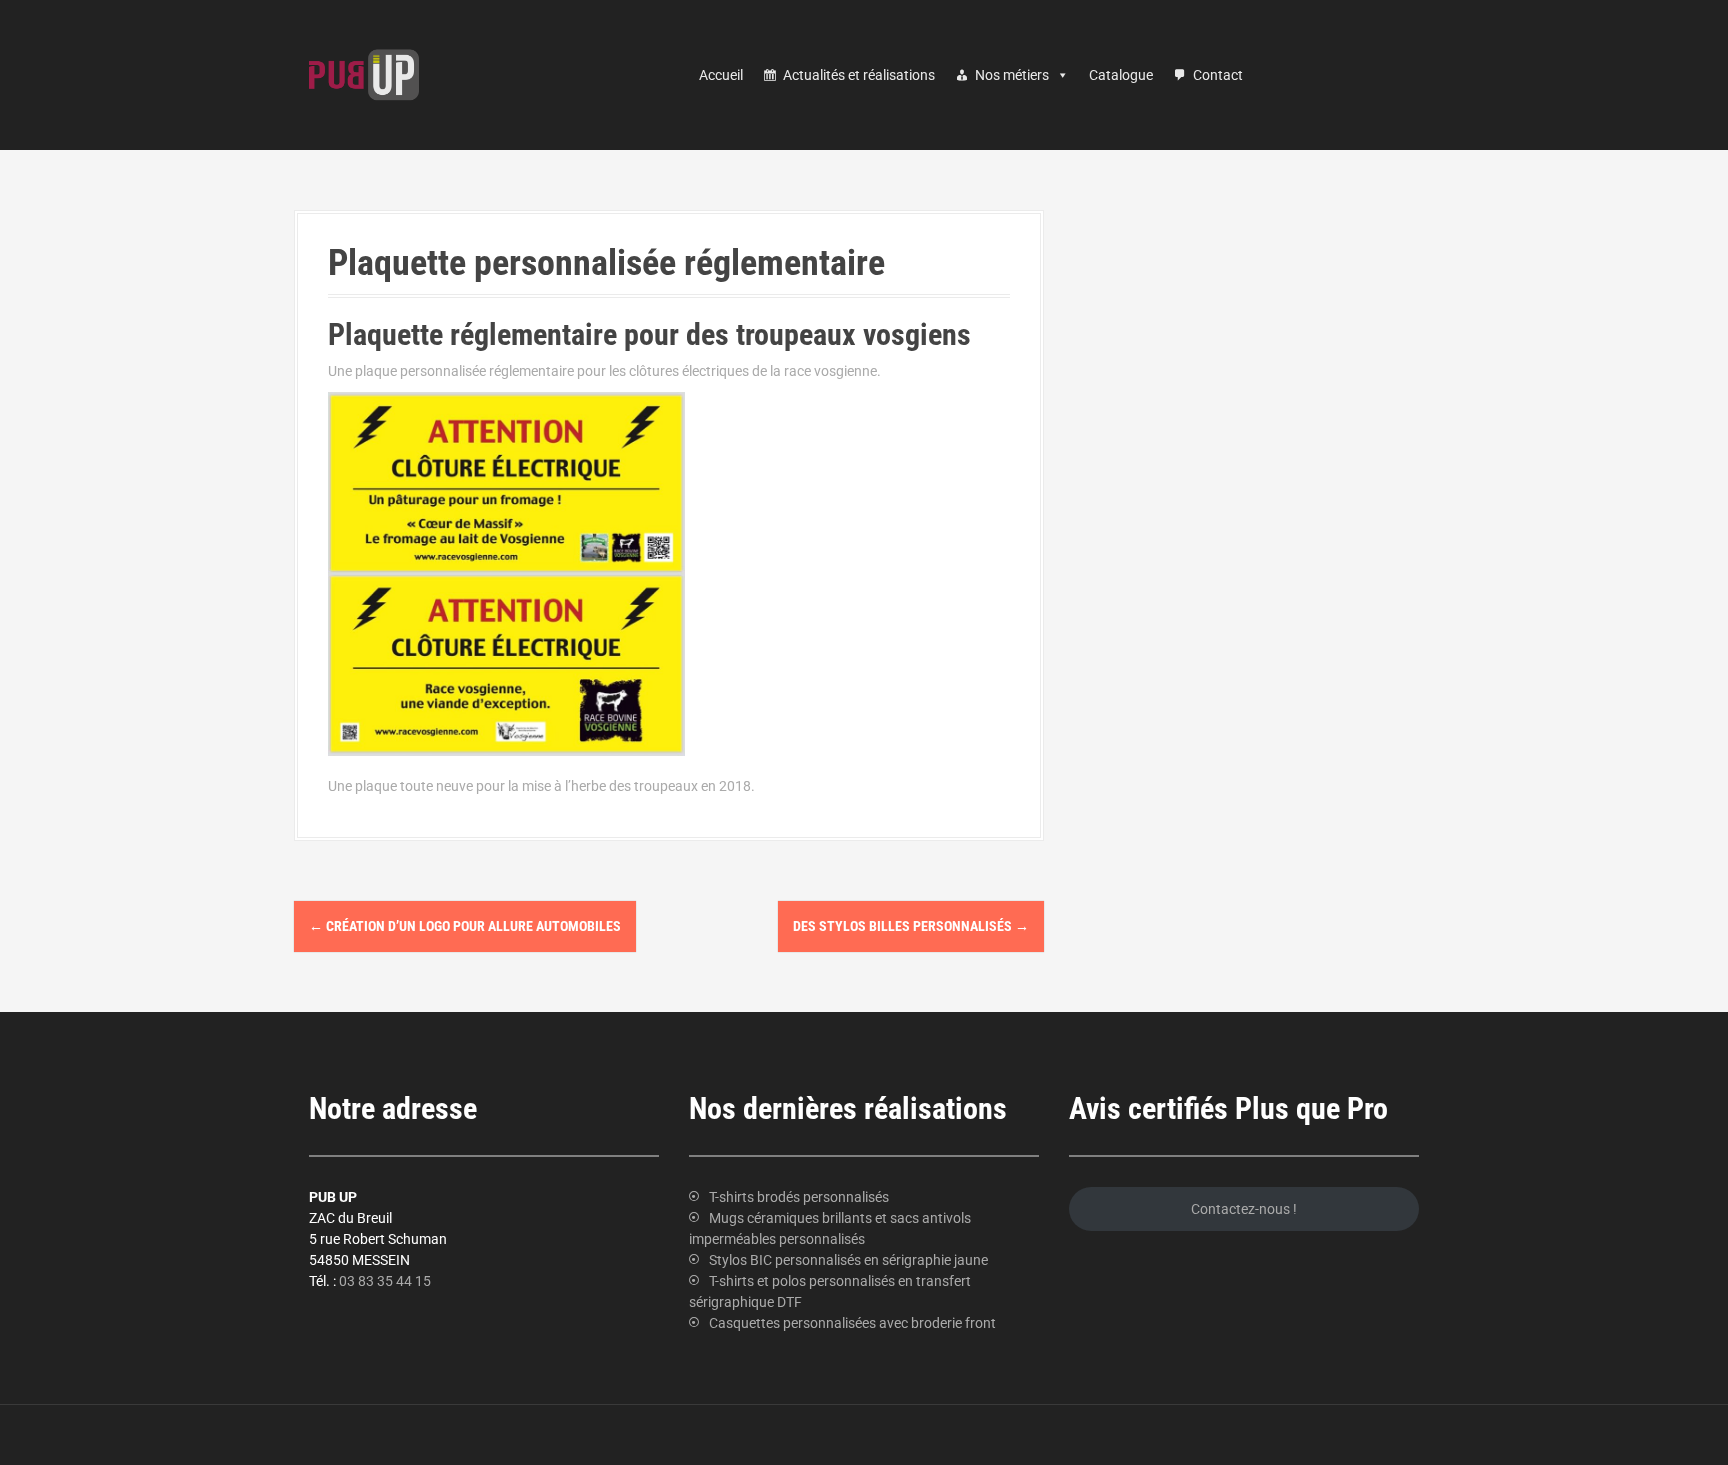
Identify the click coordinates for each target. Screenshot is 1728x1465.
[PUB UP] (364, 74)
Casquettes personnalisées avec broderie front (852, 1323)
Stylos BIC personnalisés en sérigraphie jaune (848, 1260)
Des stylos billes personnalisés (911, 926)
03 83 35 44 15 (385, 1281)
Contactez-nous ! (1244, 1209)
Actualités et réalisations (859, 75)
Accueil (721, 75)
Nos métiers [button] (1012, 75)
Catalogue (1121, 75)
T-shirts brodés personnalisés (799, 1197)
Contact (1218, 75)
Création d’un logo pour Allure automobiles (465, 926)
